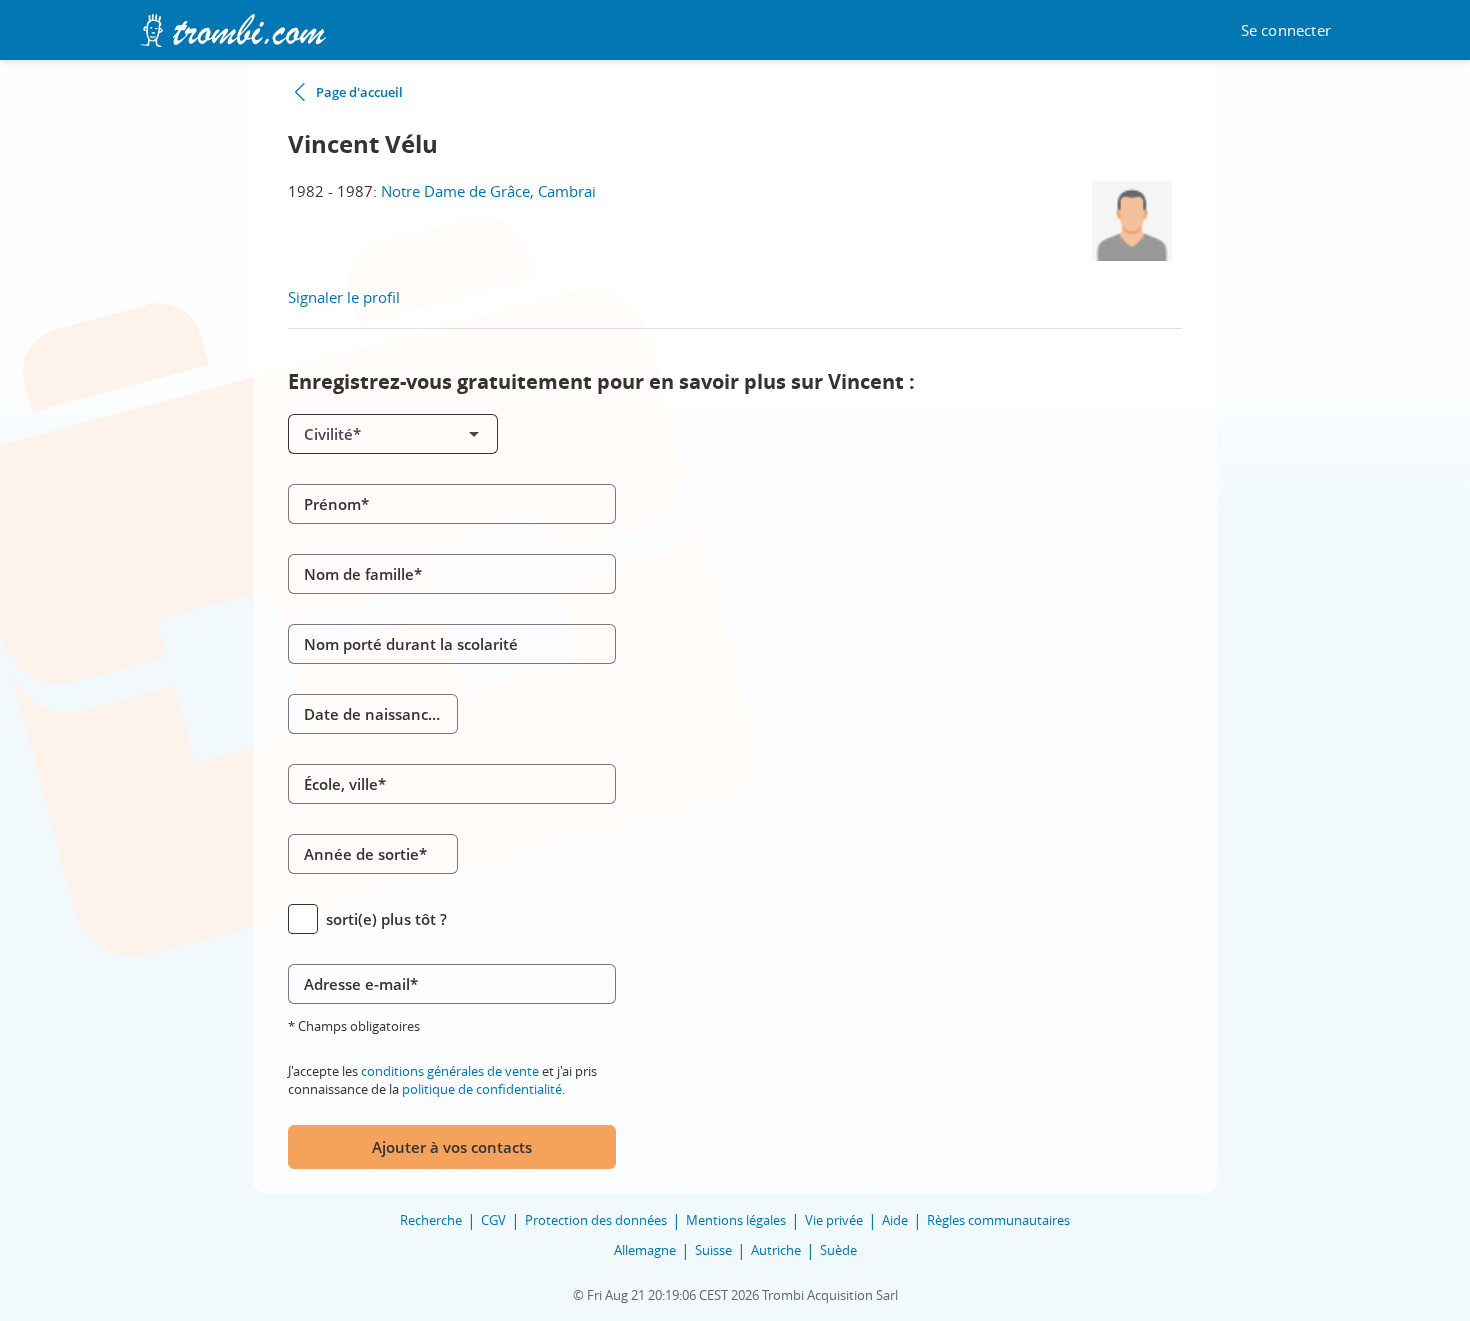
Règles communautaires (998, 1220)
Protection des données (596, 1220)
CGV (493, 1220)
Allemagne (645, 1250)
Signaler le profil (344, 297)
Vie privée (834, 1220)
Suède (838, 1250)
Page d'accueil (359, 92)
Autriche (776, 1250)
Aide (895, 1220)
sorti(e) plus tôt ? (386, 919)
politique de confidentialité (482, 1089)
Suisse (713, 1250)
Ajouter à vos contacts (452, 1147)
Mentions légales (736, 1220)
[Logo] (232, 30)
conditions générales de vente (450, 1071)
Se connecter (1286, 30)
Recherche (431, 1220)
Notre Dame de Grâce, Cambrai (488, 191)
